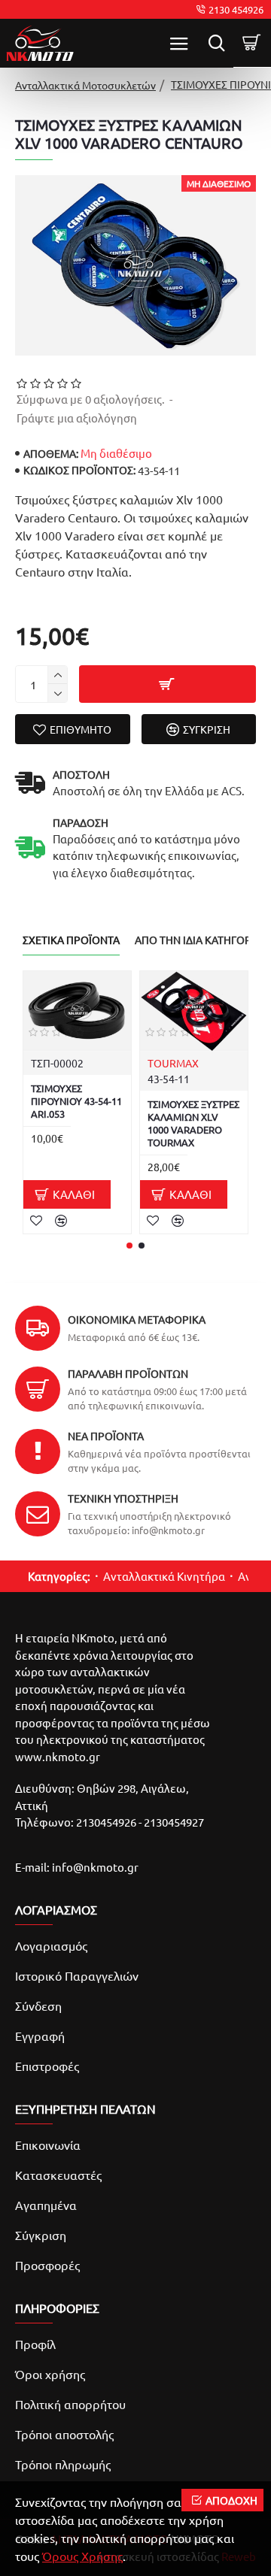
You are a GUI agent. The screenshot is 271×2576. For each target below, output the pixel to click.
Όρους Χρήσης (82, 2556)
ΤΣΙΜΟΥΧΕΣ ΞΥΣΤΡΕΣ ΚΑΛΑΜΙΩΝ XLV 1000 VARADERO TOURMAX (193, 1123)
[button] (129, 1246)
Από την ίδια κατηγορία (198, 940)
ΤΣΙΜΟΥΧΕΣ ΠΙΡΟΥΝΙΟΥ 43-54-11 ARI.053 (76, 1101)
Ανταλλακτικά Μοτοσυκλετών (85, 85)
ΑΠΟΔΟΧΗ (231, 2500)
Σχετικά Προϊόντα (71, 940)
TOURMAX (173, 1063)
